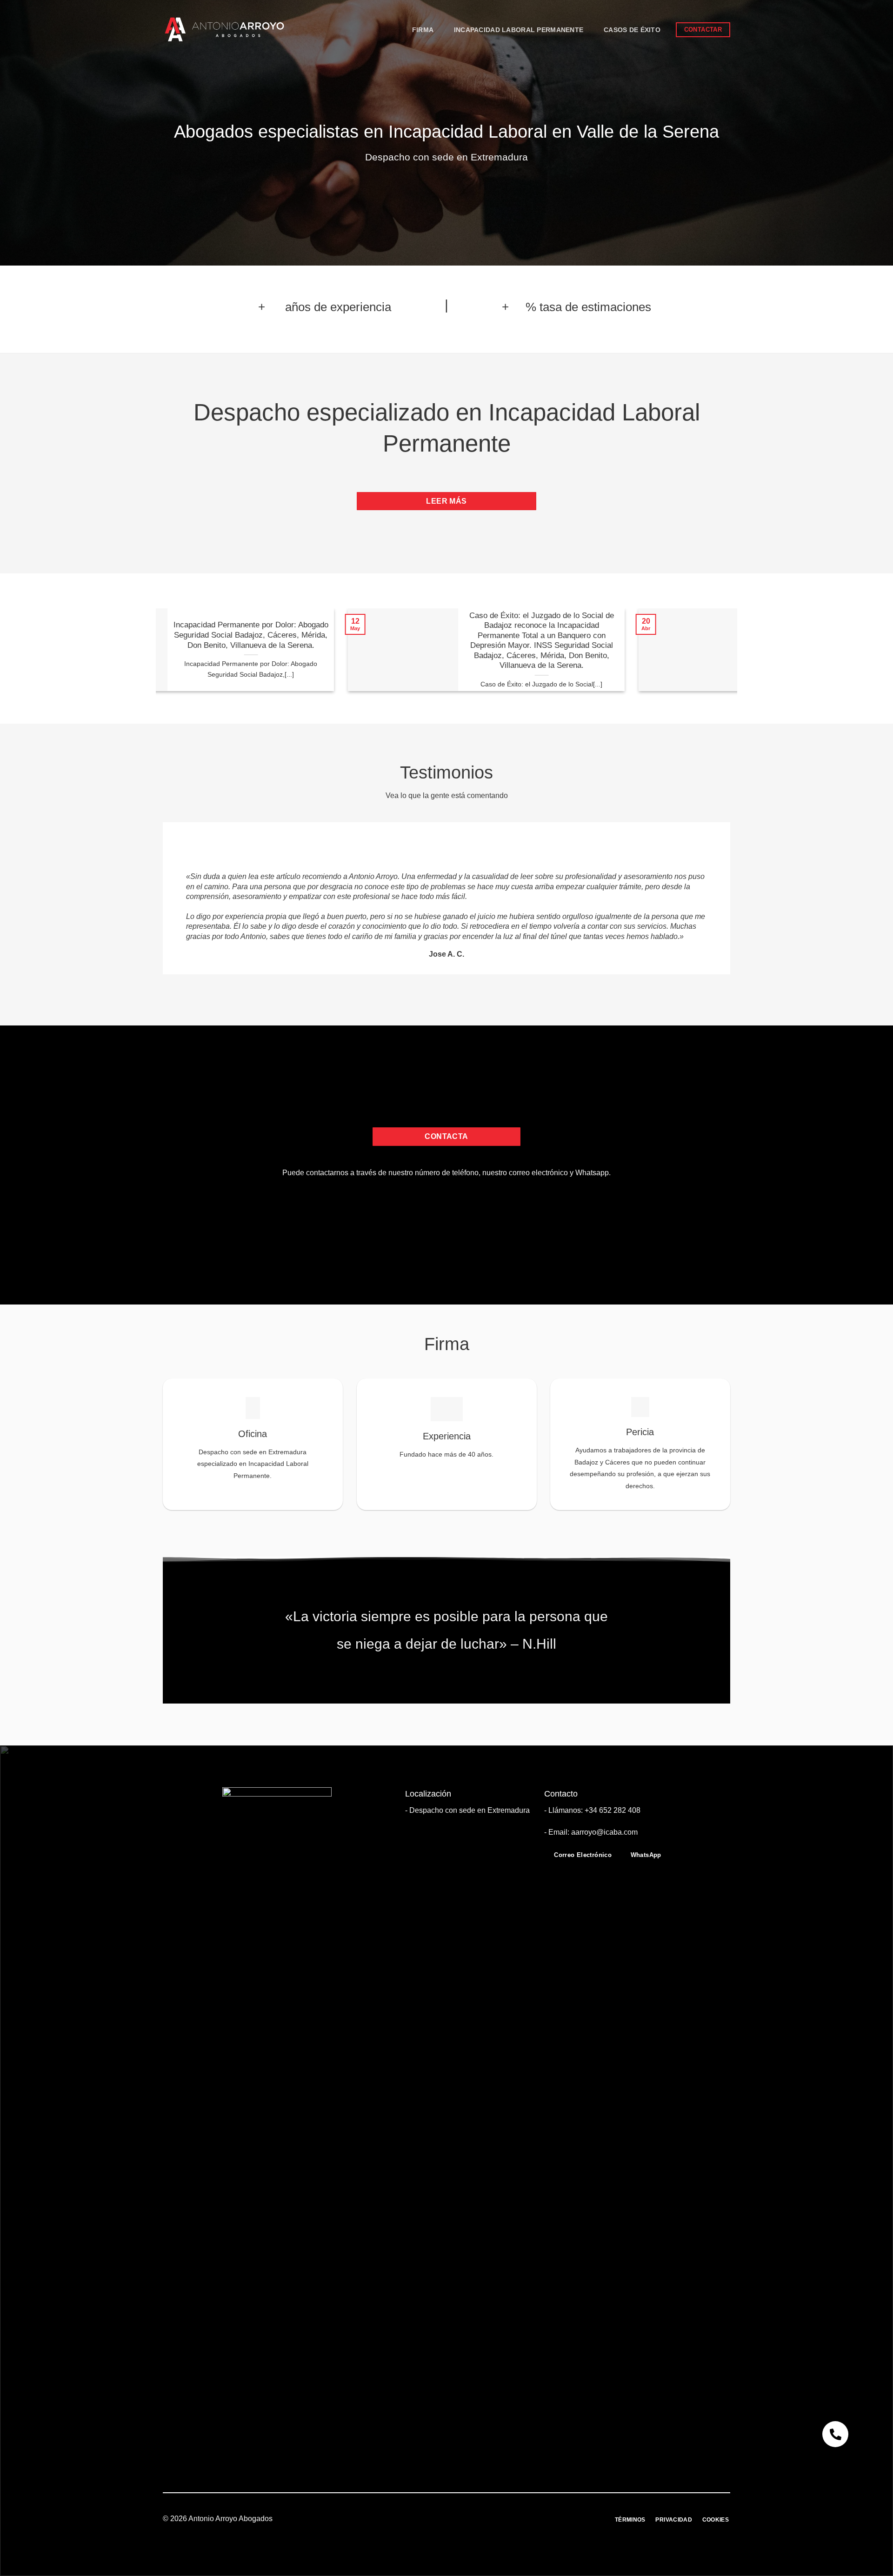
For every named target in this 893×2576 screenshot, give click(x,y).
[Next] (742, 657)
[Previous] (151, 657)
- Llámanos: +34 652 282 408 (592, 1810)
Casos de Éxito (632, 30)
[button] (835, 2434)
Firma (423, 30)
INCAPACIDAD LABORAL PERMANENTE (519, 30)
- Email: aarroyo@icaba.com (591, 1832)
